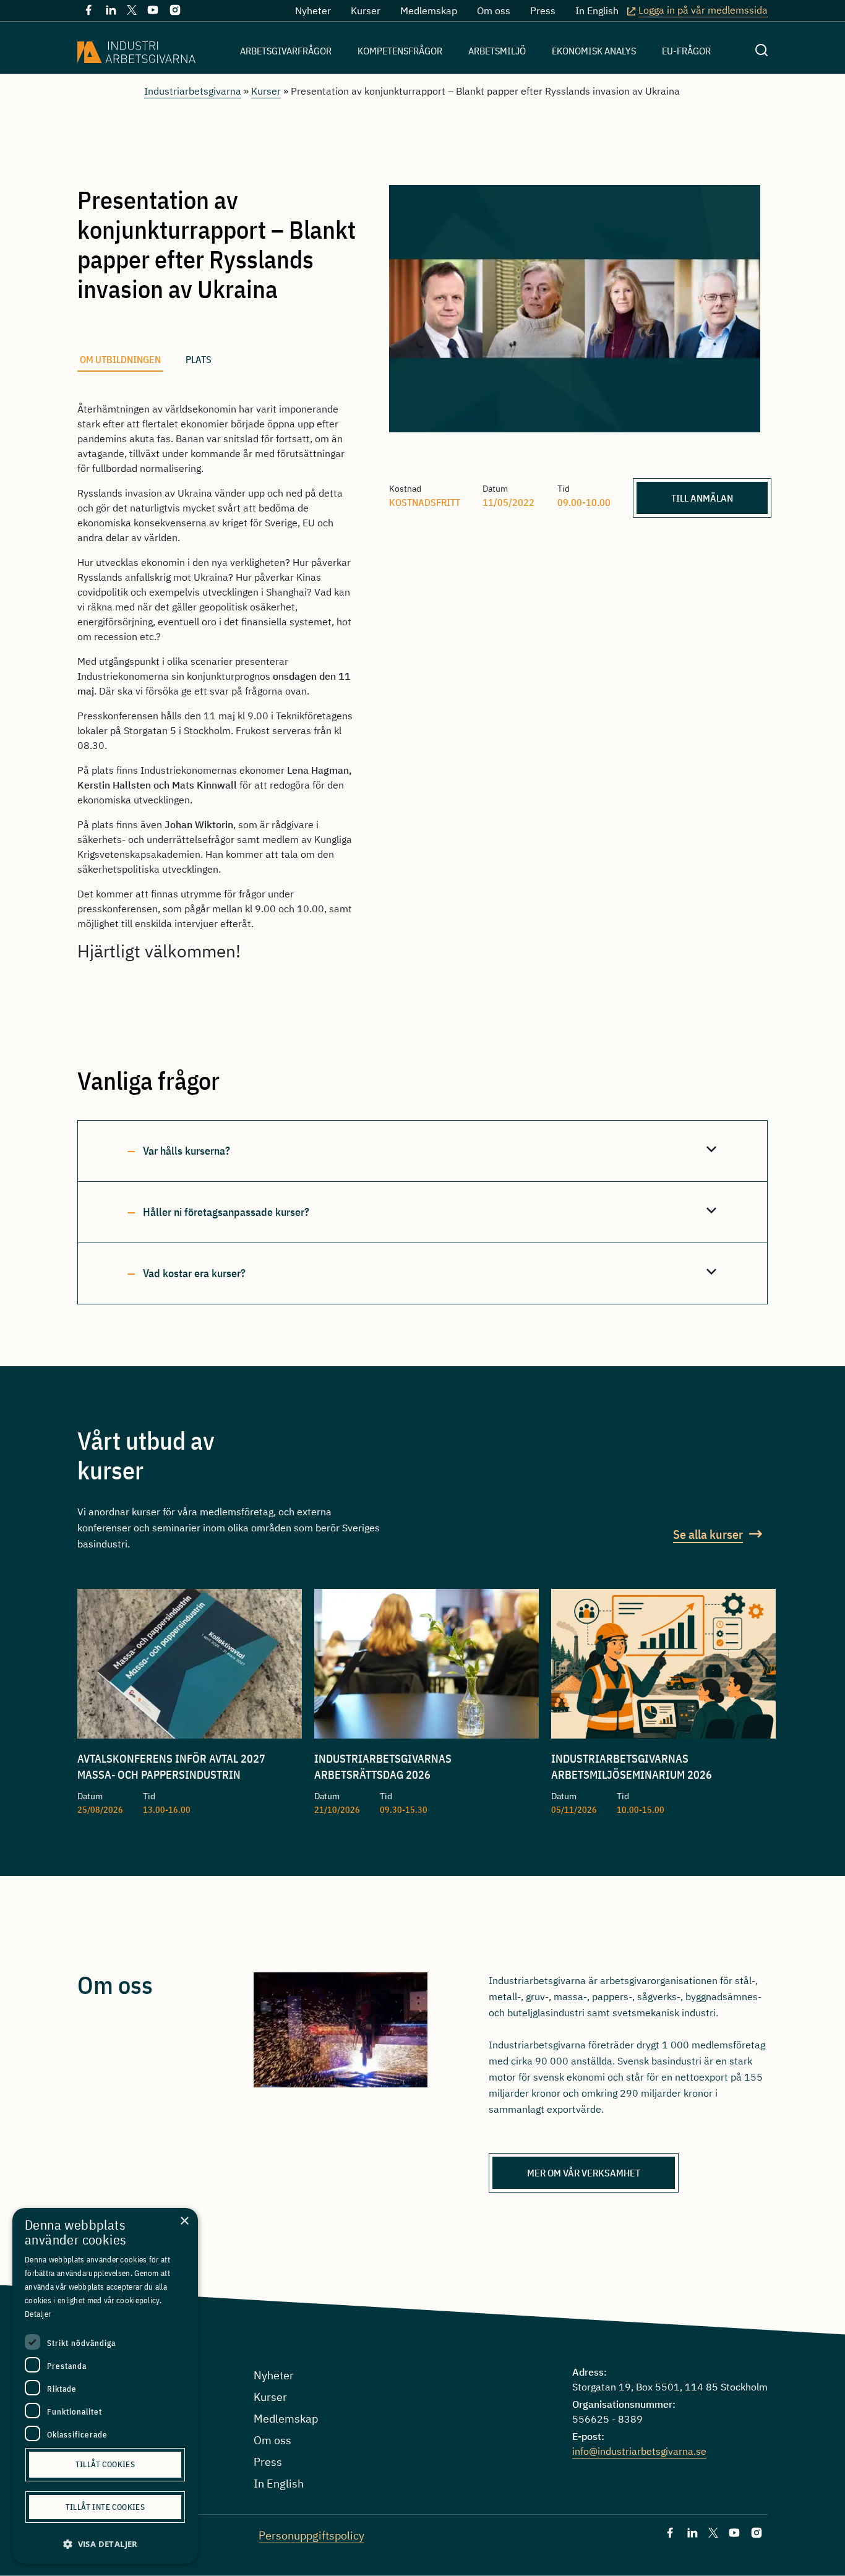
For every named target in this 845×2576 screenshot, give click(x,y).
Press (543, 11)
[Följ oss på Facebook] (88, 12)
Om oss (494, 11)
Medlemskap (429, 11)
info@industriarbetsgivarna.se (639, 2451)
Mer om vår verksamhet (584, 2173)
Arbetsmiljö (497, 51)
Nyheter (313, 11)
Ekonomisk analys (594, 51)
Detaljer (38, 2314)
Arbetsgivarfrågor (286, 51)
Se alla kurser (708, 1534)
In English (597, 11)
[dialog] (105, 2386)
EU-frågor (686, 51)
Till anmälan (702, 498)
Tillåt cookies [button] (105, 2464)
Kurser (366, 11)
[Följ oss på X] (132, 11)
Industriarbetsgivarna (193, 91)
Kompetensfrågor (400, 51)
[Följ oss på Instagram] (175, 12)
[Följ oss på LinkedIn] (111, 12)
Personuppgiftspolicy (311, 2535)
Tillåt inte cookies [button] (105, 2507)
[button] (105, 2544)
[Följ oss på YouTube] (153, 12)
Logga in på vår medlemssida (703, 10)
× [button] (184, 2221)
